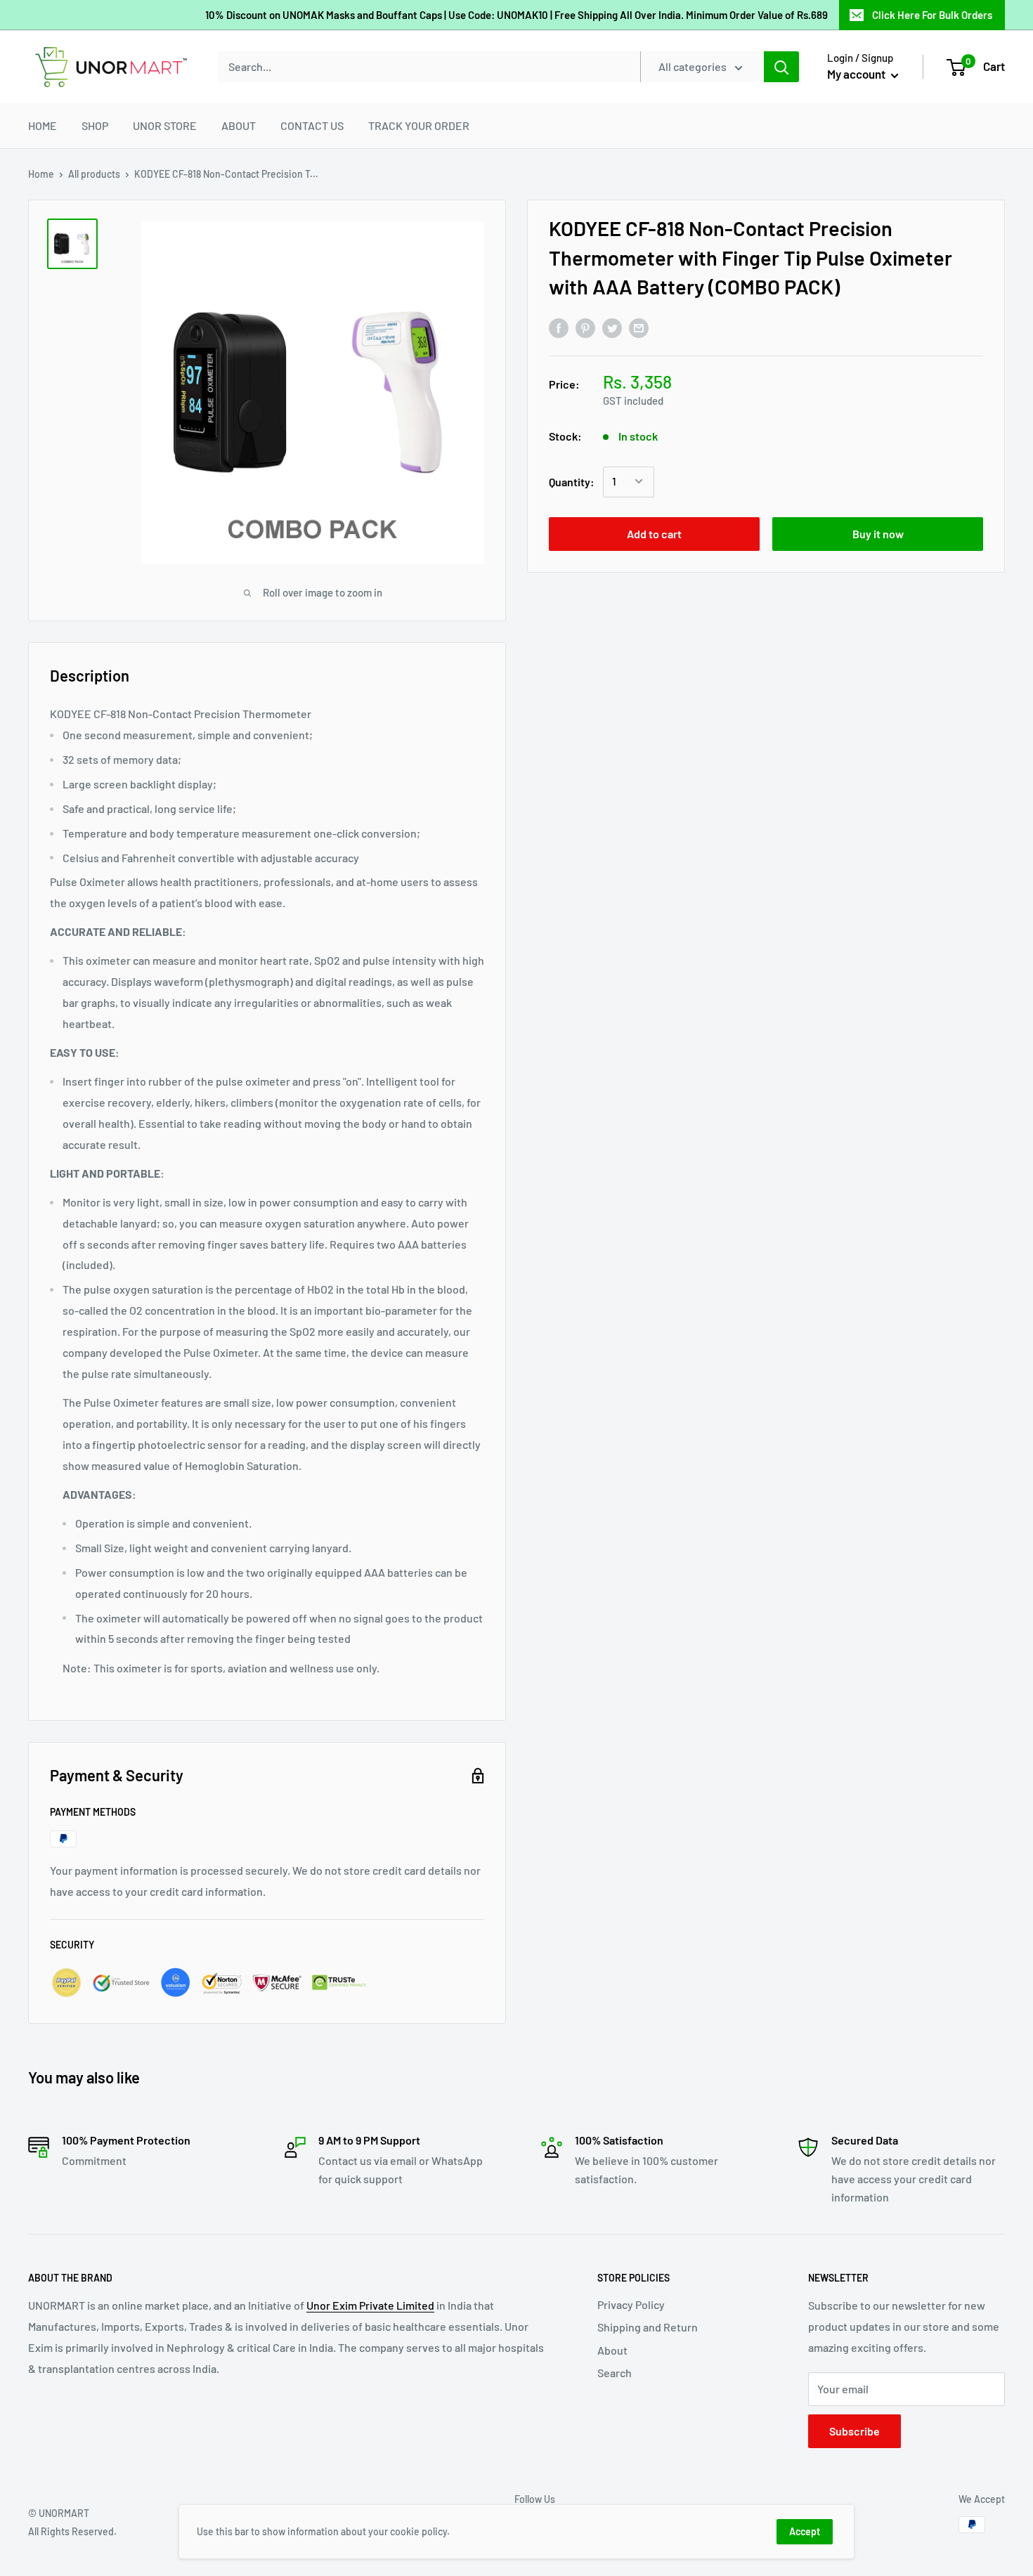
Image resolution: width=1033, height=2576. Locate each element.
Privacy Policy (631, 2304)
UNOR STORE (165, 125)
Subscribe (855, 2431)
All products (94, 174)
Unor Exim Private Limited (370, 2305)
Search (615, 2373)
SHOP (95, 125)
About (612, 2350)
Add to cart (654, 533)
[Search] (781, 67)
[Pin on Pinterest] (585, 328)
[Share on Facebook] (559, 328)
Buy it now (878, 533)
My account (857, 74)
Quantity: (572, 481)
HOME (43, 125)
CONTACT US (312, 125)
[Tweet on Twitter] (612, 328)
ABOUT (239, 125)
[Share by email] (639, 328)
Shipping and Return (648, 2327)
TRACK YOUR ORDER (419, 125)
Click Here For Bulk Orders (932, 15)
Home (41, 174)
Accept (805, 2531)
